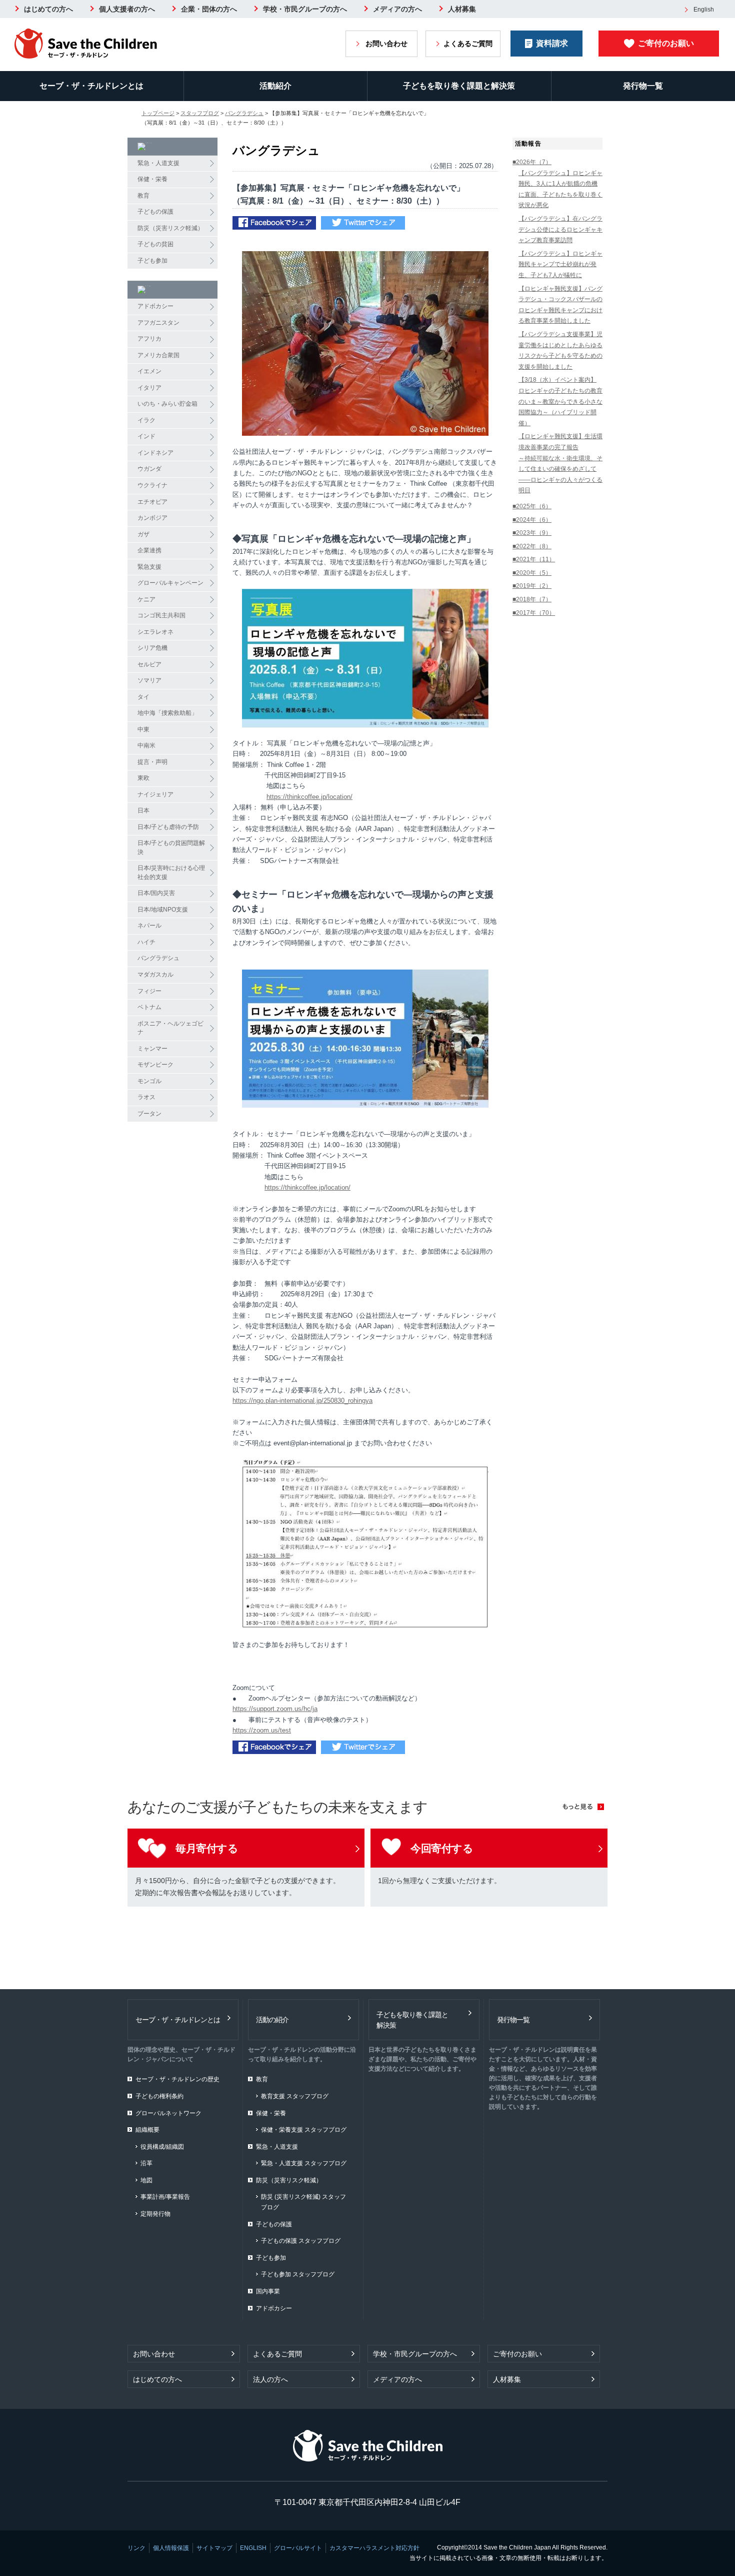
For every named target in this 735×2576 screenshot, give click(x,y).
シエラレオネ (155, 632)
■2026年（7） (532, 162)
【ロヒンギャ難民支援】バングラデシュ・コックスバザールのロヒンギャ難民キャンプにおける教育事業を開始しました (560, 305)
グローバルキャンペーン (170, 583)
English (704, 10)
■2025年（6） (532, 506)
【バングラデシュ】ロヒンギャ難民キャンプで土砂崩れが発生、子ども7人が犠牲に (560, 264)
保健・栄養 (152, 179)
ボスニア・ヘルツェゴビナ (170, 1028)
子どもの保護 (155, 212)
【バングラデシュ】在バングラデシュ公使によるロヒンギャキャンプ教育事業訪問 (560, 229)
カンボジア (152, 518)
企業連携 (149, 550)
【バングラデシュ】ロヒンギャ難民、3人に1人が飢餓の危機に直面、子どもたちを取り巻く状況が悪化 (560, 189)
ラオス (146, 1097)
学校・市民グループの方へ (305, 9)
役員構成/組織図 (162, 2147)
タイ (143, 697)
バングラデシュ (244, 113)
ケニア (146, 599)
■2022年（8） (532, 546)
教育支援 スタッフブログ (295, 2096)
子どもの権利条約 (159, 2096)
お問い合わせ (386, 44)
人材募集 (462, 9)
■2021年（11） (534, 559)
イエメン (149, 371)
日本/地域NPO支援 (163, 910)
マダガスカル (155, 975)
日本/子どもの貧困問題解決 (171, 847)
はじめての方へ (48, 9)
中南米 (146, 745)
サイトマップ (214, 2548)
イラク (146, 420)
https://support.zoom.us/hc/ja (275, 1709)
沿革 (146, 2163)
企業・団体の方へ (209, 9)
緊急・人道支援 (158, 163)
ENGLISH (253, 2548)
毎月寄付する (207, 1848)
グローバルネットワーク (168, 2113)
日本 (143, 810)
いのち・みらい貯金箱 (167, 404)
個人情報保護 (171, 2548)
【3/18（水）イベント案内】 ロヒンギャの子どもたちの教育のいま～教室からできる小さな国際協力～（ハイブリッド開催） (560, 401)
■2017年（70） (534, 613)
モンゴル (149, 1081)
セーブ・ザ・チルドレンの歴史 (177, 2079)
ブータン (149, 1114)
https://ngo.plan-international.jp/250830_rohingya (302, 1401)
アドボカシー (155, 306)
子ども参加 (152, 261)
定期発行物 (155, 2214)
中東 (143, 729)
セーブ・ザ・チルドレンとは (91, 86)
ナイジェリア (155, 794)
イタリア (149, 388)
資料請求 (552, 43)
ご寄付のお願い (666, 43)
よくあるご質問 (468, 44)
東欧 (143, 778)
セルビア (149, 664)
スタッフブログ (200, 113)
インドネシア (155, 453)
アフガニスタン (158, 323)
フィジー (149, 991)
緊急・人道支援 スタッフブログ (304, 2163)
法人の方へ (270, 2379)
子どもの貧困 (155, 244)
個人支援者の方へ (127, 9)
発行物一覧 (513, 2020)
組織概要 (147, 2130)
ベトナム (149, 1007)
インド (146, 436)
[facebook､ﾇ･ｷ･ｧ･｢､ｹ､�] (274, 224)
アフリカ (149, 339)
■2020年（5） (532, 573)
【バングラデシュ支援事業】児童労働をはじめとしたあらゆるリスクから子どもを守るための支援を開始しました (560, 350)
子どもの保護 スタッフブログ (301, 2241)
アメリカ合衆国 (158, 355)
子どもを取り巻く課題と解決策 (459, 86)
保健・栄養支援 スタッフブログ (304, 2130)
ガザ (143, 534)
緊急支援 (149, 567)
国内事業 (268, 2291)
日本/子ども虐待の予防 (168, 827)
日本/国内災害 (156, 893)
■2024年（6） (532, 520)
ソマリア (149, 680)
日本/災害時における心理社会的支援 (171, 873)
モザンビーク (155, 1065)
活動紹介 (275, 86)
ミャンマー (152, 1049)
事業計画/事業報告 (165, 2197)
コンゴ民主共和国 (161, 615)
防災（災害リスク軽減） (170, 228)
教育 (143, 196)
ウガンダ (149, 469)
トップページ (158, 113)
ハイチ (146, 942)
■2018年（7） (532, 599)
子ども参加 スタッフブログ (298, 2274)
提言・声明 (152, 762)
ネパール (149, 926)
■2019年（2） (532, 586)
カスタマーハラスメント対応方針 (374, 2548)
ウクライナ (152, 485)
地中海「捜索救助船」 (167, 713)
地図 (146, 2180)
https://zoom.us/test (262, 1730)
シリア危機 (152, 648)
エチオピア (152, 502)
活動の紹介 (272, 2020)
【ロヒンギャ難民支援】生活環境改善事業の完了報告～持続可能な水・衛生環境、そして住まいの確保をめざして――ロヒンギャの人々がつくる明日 (560, 463)
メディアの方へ (397, 9)
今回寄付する (442, 1848)
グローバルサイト (298, 2548)
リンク (136, 2548)
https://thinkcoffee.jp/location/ (309, 797)
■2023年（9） (532, 533)
